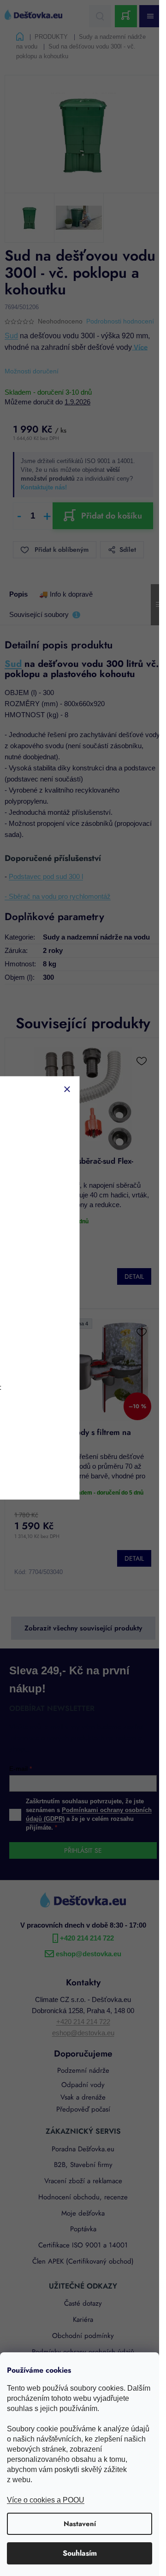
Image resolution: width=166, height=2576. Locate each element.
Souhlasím (80, 2553)
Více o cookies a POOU (46, 2500)
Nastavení (80, 2524)
